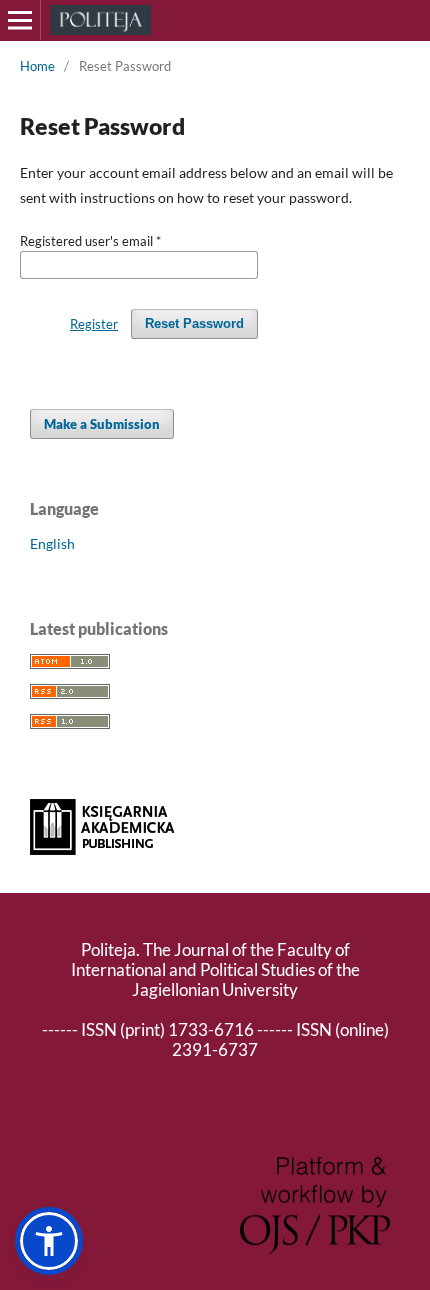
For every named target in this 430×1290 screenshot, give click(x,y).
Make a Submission (102, 424)
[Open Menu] (20, 20)
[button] (49, 1241)
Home (37, 66)
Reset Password (194, 323)
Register (94, 324)
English (52, 543)
